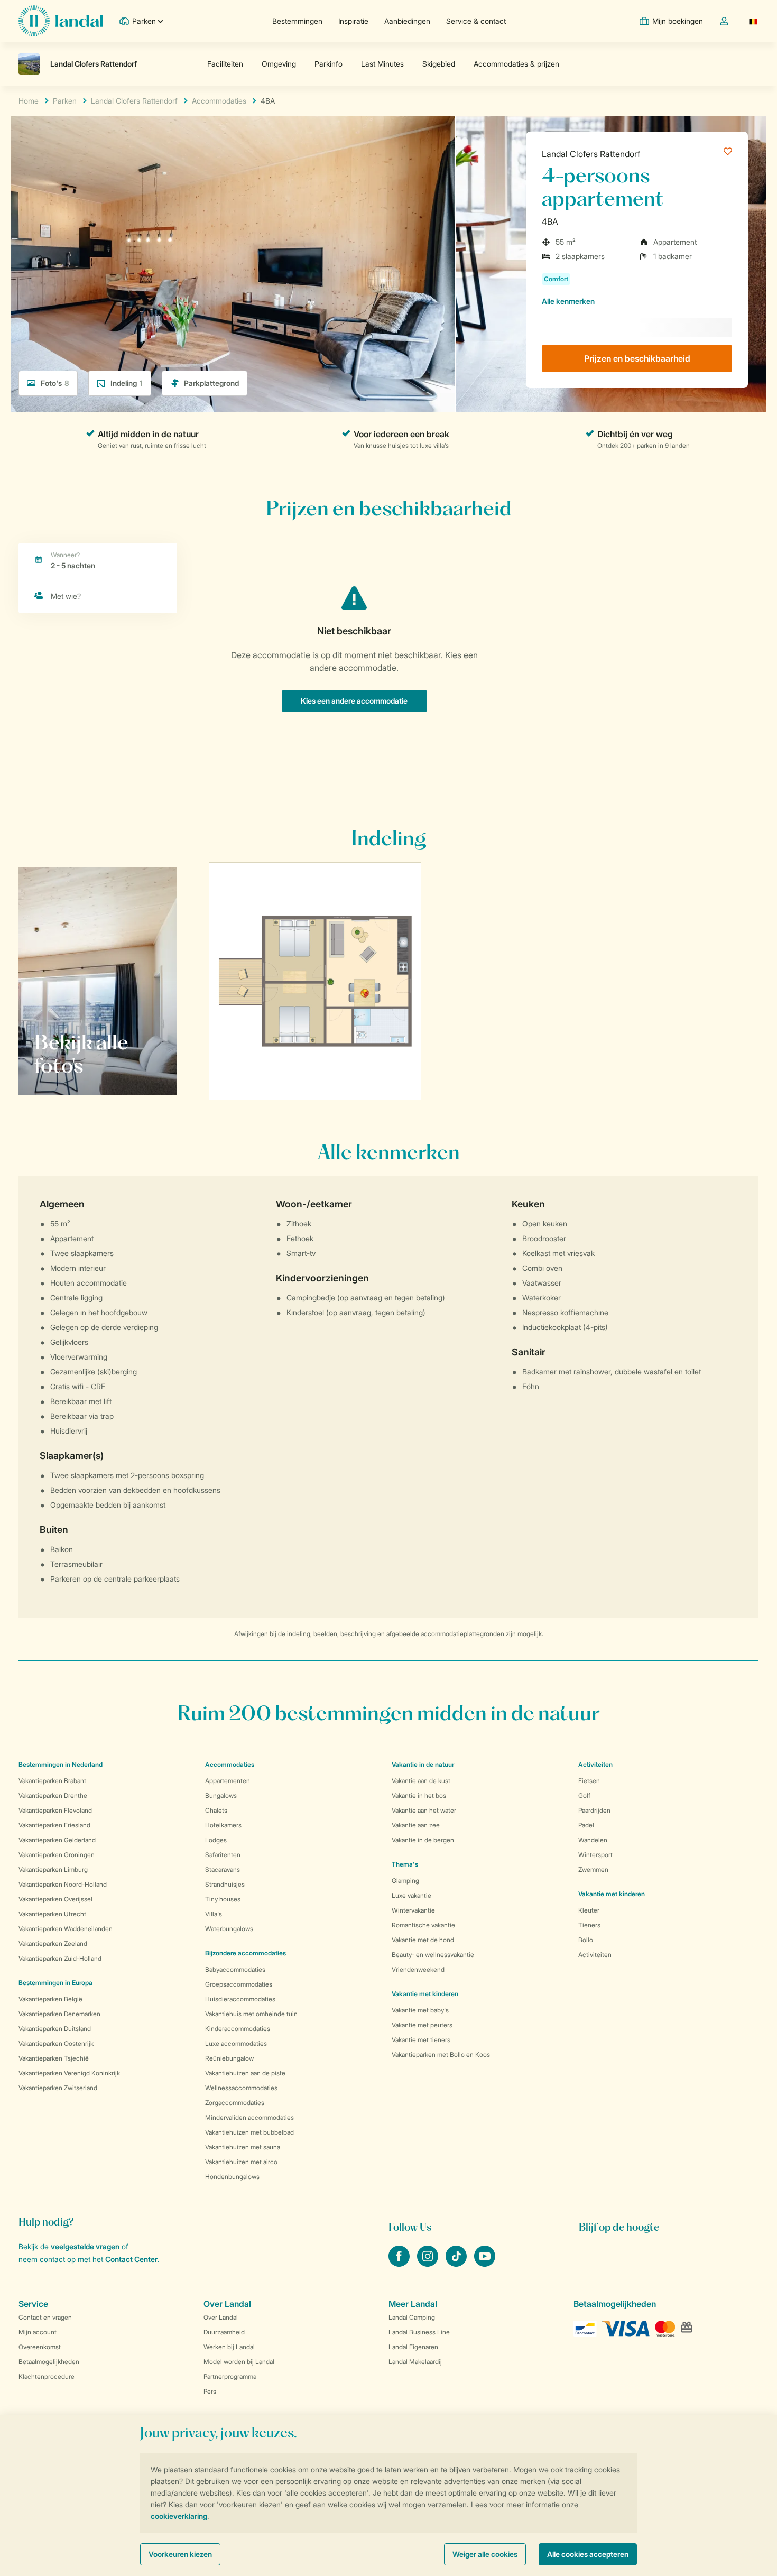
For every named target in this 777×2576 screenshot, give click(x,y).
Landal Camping (412, 2317)
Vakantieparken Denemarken (59, 2014)
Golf (584, 1795)
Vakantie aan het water (424, 1810)
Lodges (216, 1840)
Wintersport (595, 1855)
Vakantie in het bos (419, 1795)
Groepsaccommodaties (239, 1984)
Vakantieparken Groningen (57, 1855)
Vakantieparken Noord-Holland (63, 1884)
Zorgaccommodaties (235, 2103)
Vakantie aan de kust (421, 1781)
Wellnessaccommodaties (241, 2088)
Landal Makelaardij (415, 2362)
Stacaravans (223, 1869)
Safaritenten (223, 1855)
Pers (210, 2391)
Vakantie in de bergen (423, 1840)
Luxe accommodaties (236, 2043)
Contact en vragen (45, 2317)
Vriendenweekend (418, 1969)
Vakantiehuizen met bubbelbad (249, 2132)
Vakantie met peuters (422, 2025)
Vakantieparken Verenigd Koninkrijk (69, 2073)
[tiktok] (457, 2264)
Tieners (589, 1925)
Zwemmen (593, 1869)
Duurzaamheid (224, 2332)
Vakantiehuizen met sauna (243, 2147)
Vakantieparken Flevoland (55, 1810)
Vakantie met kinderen (425, 1994)
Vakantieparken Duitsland (55, 2029)
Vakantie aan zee (416, 1825)
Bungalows (221, 1795)
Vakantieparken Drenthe (53, 1795)
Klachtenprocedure (47, 2376)
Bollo (586, 1940)
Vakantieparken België (50, 1999)
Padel (586, 1825)
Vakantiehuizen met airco (241, 2162)
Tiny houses (223, 1899)
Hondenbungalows (232, 2177)
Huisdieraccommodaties (240, 1999)
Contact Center (131, 2259)
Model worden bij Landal (239, 2362)
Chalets (216, 1810)
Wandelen (593, 1840)
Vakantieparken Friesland (54, 1825)
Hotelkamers (223, 1825)
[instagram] (429, 2264)
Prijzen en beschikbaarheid (637, 358)
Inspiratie (353, 21)
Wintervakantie (413, 1910)
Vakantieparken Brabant (52, 1781)
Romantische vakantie (423, 1925)
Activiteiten (595, 1955)
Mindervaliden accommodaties (249, 2117)
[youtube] (485, 2264)
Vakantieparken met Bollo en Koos (441, 2055)
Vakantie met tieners (421, 2040)
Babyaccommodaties (235, 1969)
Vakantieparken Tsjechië (54, 2058)
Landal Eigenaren (413, 2347)
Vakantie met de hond (423, 1940)
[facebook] (400, 2264)
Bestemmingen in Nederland (61, 1764)
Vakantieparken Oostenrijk (56, 2043)
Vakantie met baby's (420, 2010)
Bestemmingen (297, 21)
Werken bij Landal (229, 2347)
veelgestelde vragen (85, 2246)
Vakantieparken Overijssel (55, 1899)
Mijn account (38, 2332)
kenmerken (568, 301)
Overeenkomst (40, 2347)
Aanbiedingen (407, 21)
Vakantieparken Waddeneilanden (66, 1929)
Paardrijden (594, 1810)
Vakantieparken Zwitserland (58, 2088)
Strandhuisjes (225, 1884)
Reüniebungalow (229, 2058)
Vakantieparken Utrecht (52, 1914)
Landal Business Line (419, 2332)
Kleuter (589, 1910)
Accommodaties (230, 1764)
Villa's (214, 1914)
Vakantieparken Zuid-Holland (60, 1958)
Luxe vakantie (411, 1895)
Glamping (405, 1881)
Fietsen (589, 1781)
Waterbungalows (229, 1929)
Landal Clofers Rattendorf (591, 154)
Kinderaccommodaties (238, 2029)
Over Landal (221, 2317)
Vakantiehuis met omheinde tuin (251, 2014)
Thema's (405, 1864)
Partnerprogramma (230, 2376)
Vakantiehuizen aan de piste (245, 2073)
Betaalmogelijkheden (49, 2362)
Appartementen (228, 1781)
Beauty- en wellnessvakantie (433, 1955)
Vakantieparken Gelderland (57, 1840)
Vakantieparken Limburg (53, 1869)
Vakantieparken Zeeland (53, 1943)
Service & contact (476, 21)
